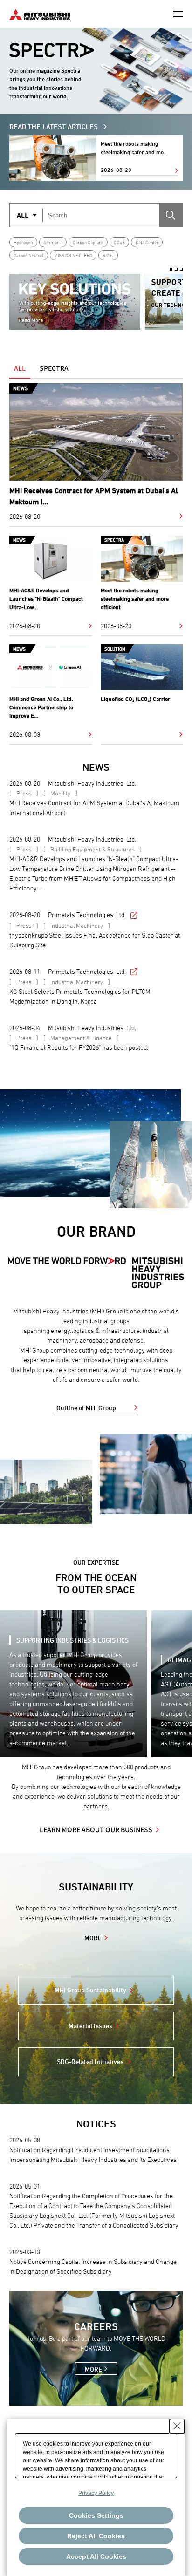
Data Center (147, 242)
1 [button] (171, 269)
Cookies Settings (96, 2515)
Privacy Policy (96, 2493)
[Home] (40, 13)
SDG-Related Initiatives (90, 2062)
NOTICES (96, 2124)
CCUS (119, 242)
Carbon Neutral (28, 255)
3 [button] (181, 269)
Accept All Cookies (96, 2556)
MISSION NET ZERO (73, 255)
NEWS (96, 767)
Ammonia (53, 242)
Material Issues (90, 2026)
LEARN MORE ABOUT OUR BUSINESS (96, 1829)
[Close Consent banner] (177, 2426)
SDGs (108, 255)
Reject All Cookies (96, 2536)
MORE (93, 1938)
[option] (75, 302)
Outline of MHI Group (86, 1408)
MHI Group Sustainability (90, 1990)
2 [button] (176, 269)
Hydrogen (23, 242)
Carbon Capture (88, 242)
